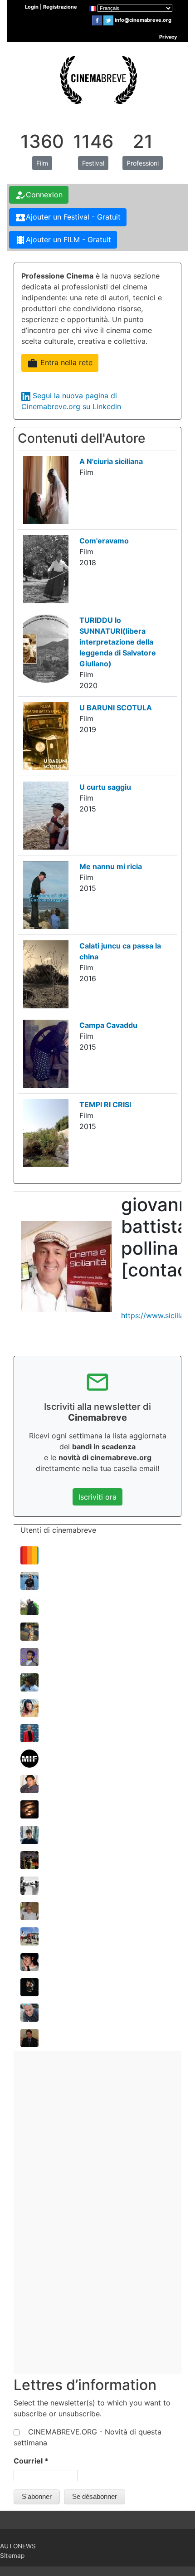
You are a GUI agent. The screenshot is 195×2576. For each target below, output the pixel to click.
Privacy (168, 37)
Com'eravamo (104, 541)
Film (42, 163)
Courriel (31, 2461)
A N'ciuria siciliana (111, 461)
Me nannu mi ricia (111, 866)
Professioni (143, 163)
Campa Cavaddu (108, 1025)
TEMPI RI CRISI (105, 1105)
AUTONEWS (18, 2546)
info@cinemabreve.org (143, 20)
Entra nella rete (60, 363)
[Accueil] (97, 78)
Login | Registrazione (51, 7)
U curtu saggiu (105, 787)
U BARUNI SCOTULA (116, 708)
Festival (93, 163)
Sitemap (12, 2556)
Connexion (39, 195)
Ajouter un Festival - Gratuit (68, 218)
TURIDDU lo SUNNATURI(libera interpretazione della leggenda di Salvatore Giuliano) (118, 642)
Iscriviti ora (97, 1497)
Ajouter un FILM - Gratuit (63, 240)
